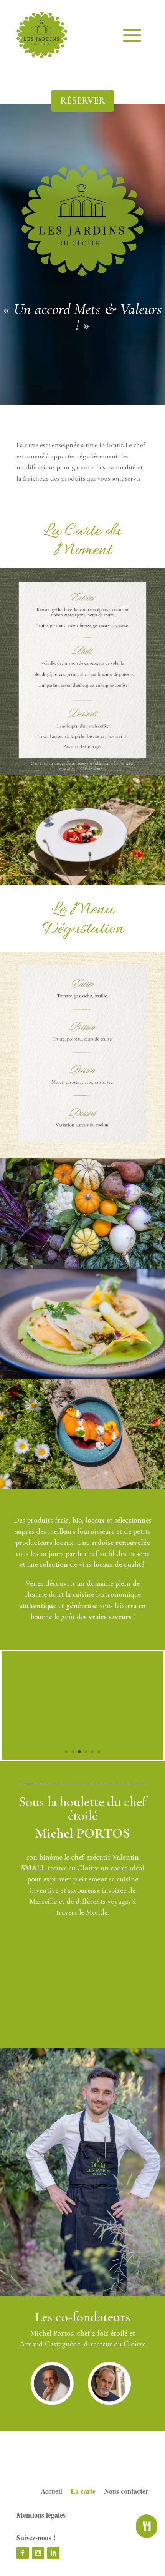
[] (147, 2536)
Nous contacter (126, 2492)
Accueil (51, 2492)
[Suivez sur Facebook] (23, 2553)
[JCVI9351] (82, 1758)
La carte (83, 2492)
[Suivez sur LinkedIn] (53, 2553)
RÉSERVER (83, 101)
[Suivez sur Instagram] (38, 2553)
